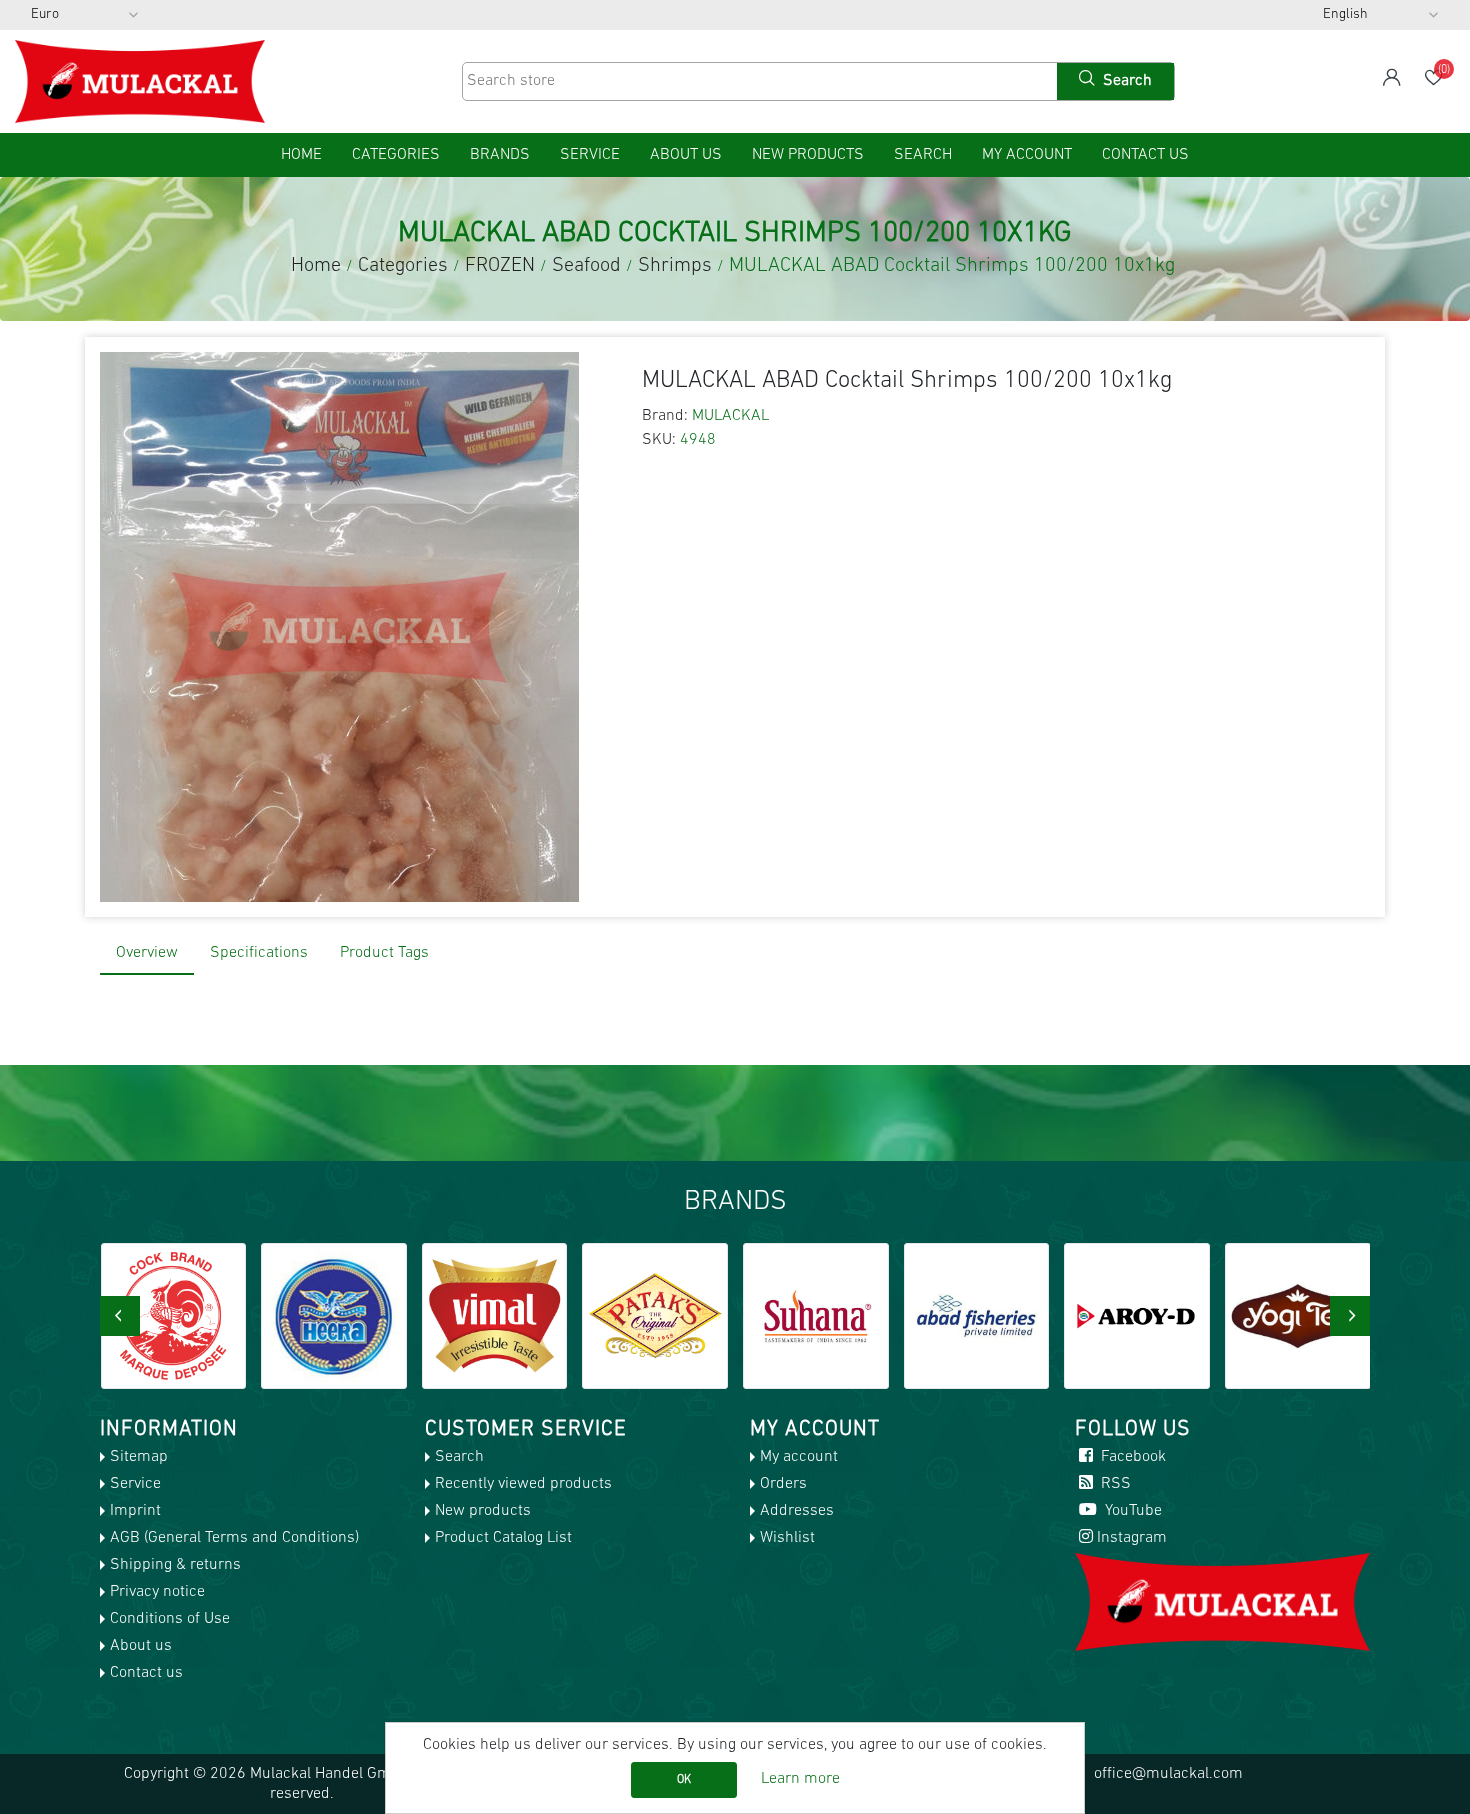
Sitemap (139, 1457)
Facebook (1131, 1457)
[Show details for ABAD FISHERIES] (816, 1316)
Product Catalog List (503, 1538)
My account (1027, 155)
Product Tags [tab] (384, 953)
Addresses (797, 1511)
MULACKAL (730, 416)
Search (923, 155)
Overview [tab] (147, 953)
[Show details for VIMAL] (334, 1316)
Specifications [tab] (259, 953)
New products (808, 155)
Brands (500, 155)
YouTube (1131, 1511)
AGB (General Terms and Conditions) (234, 1538)
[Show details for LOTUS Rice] (1298, 1316)
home (301, 155)
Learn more (800, 1779)
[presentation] (120, 1316)
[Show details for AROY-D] (976, 1316)
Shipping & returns (175, 1565)
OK (684, 1780)
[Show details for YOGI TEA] (1137, 1316)
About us (686, 155)
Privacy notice (157, 1592)
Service (590, 155)
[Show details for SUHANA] (655, 1316)
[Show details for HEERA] (173, 1316)
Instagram (1132, 1538)
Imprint (135, 1511)
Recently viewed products (523, 1484)
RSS (1114, 1484)
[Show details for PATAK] (494, 1316)
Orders (783, 1484)
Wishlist (787, 1538)
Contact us (1145, 155)
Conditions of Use (170, 1619)
